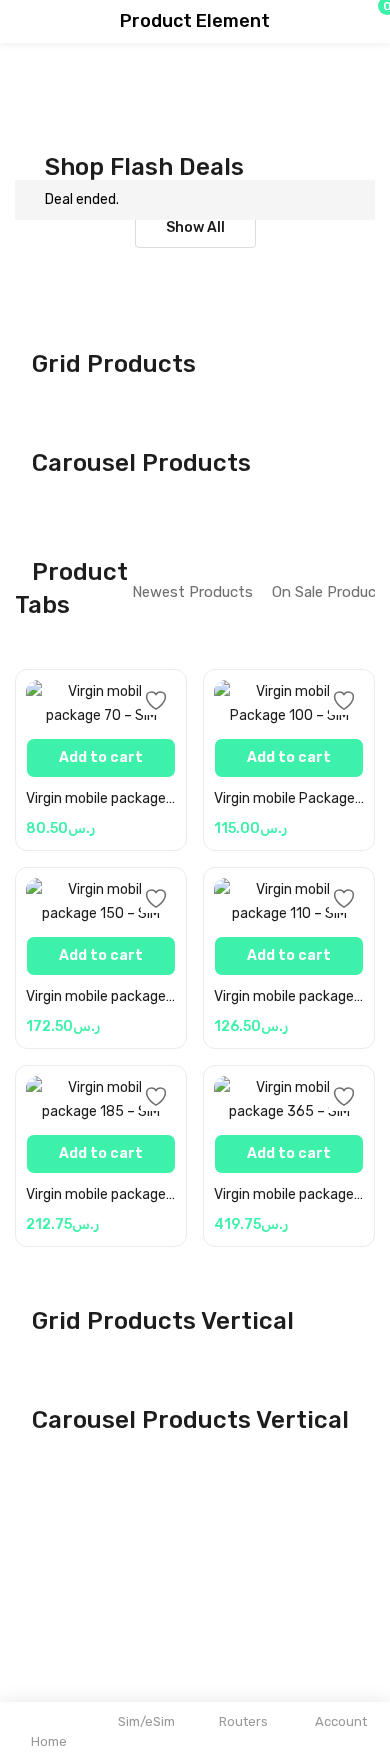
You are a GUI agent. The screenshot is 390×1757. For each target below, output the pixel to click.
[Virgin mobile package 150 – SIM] (101, 902)
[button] (335, 22)
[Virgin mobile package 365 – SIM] (289, 1100)
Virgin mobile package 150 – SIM (101, 996)
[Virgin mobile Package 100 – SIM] (289, 704)
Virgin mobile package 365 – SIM (289, 1194)
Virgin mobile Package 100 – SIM (289, 798)
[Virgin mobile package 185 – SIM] (101, 1100)
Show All (195, 227)
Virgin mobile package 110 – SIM (289, 996)
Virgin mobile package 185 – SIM (101, 1194)
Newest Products (192, 592)
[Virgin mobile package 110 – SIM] (289, 902)
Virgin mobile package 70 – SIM (101, 798)
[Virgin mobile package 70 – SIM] (101, 704)
